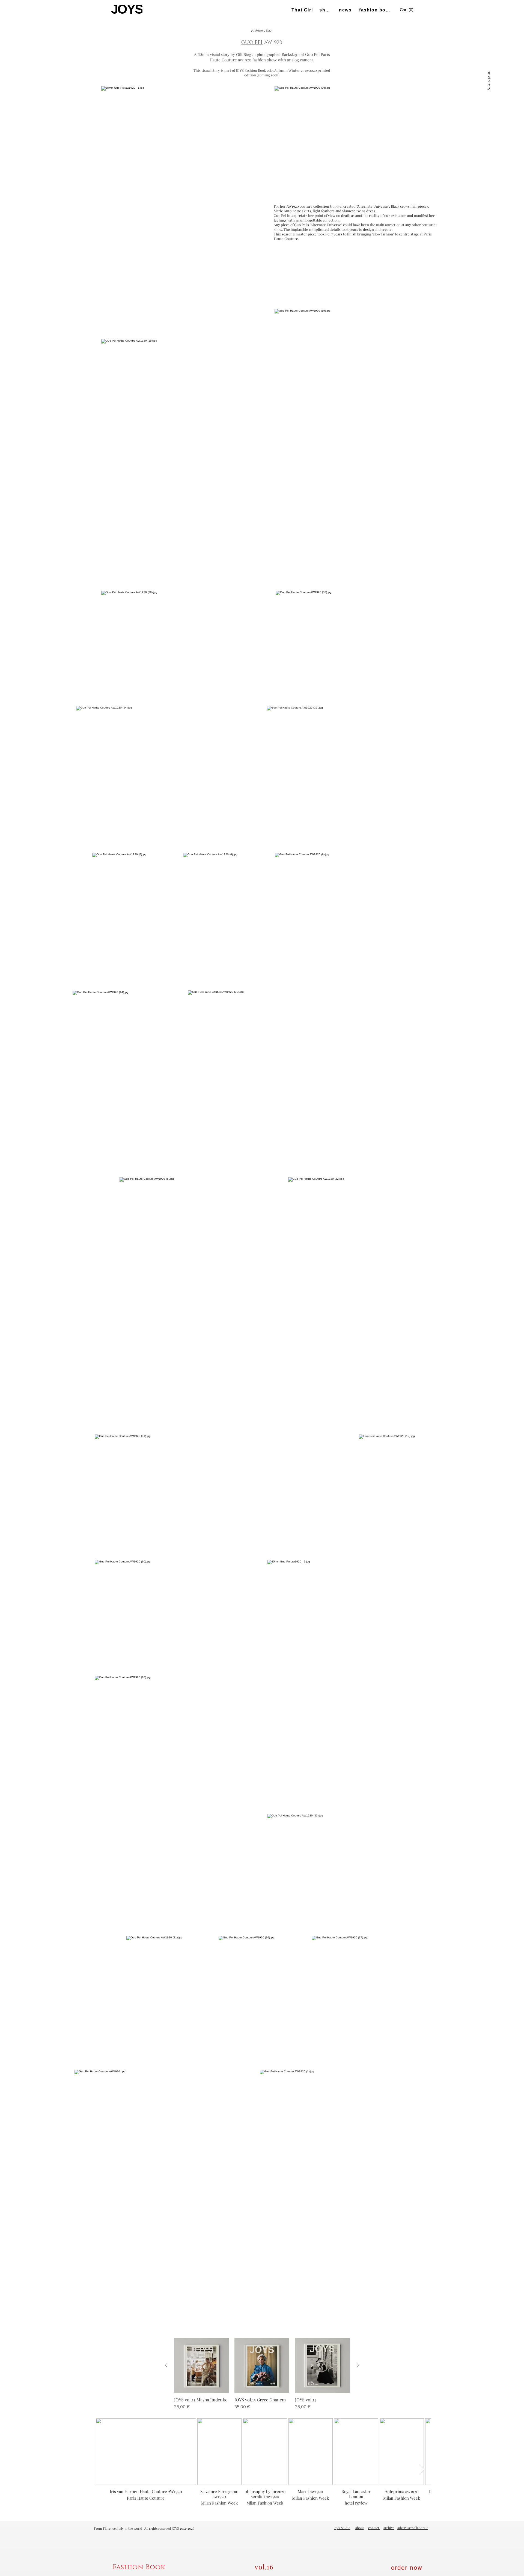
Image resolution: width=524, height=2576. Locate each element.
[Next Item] (422, 2469)
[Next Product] (358, 2365)
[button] (407, 10)
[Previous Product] (166, 2365)
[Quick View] (202, 2365)
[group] (262, 2374)
